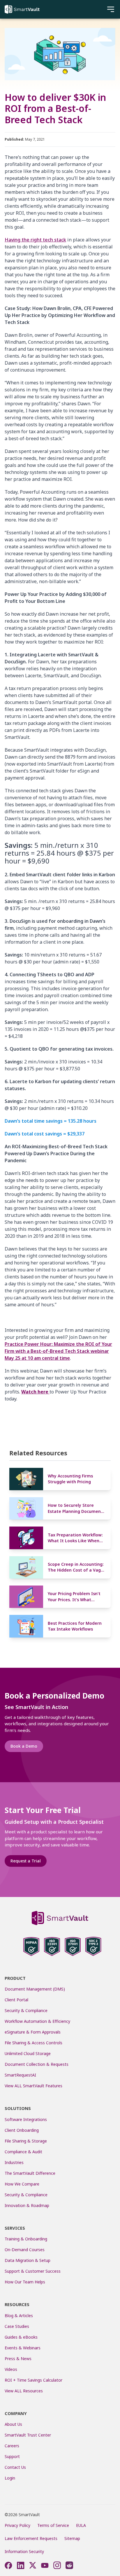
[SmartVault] (22, 9)
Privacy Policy (17, 2525)
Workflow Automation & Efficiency (37, 2021)
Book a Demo (24, 1746)
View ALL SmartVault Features (33, 2086)
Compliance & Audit (23, 2152)
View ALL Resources (24, 2391)
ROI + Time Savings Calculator (33, 2380)
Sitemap (72, 2538)
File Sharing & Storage (26, 2141)
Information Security (24, 2551)
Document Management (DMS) (35, 1989)
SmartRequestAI (21, 2075)
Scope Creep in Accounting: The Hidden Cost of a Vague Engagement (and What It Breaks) (77, 1567)
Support (12, 2456)
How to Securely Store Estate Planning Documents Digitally (76, 1508)
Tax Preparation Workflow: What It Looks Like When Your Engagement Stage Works (75, 1538)
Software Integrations (26, 2119)
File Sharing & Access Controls (33, 2043)
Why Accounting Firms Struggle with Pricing (70, 1479)
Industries (14, 2162)
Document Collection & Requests (37, 2064)
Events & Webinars (23, 2348)
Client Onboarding (22, 2130)
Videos (11, 2369)
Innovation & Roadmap (27, 2205)
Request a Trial (26, 1861)
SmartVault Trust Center (28, 2435)
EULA (81, 2525)
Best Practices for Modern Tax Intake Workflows (75, 1626)
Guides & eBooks (21, 2337)
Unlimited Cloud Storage (28, 2053)
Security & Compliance (26, 2010)
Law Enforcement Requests (31, 2538)
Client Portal (16, 2000)
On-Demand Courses (25, 2250)
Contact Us (15, 2467)
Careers (12, 2446)
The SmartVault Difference (30, 2173)
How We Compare (22, 2184)
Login (10, 2478)
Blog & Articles (19, 2316)
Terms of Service (53, 2525)
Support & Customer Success (33, 2271)
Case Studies (17, 2326)
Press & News (18, 2359)
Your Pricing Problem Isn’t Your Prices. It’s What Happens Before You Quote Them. (76, 1597)
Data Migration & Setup (28, 2260)
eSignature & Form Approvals (33, 2032)
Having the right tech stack (35, 240)
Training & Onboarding (26, 2239)
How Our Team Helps (25, 2282)
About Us (13, 2424)
